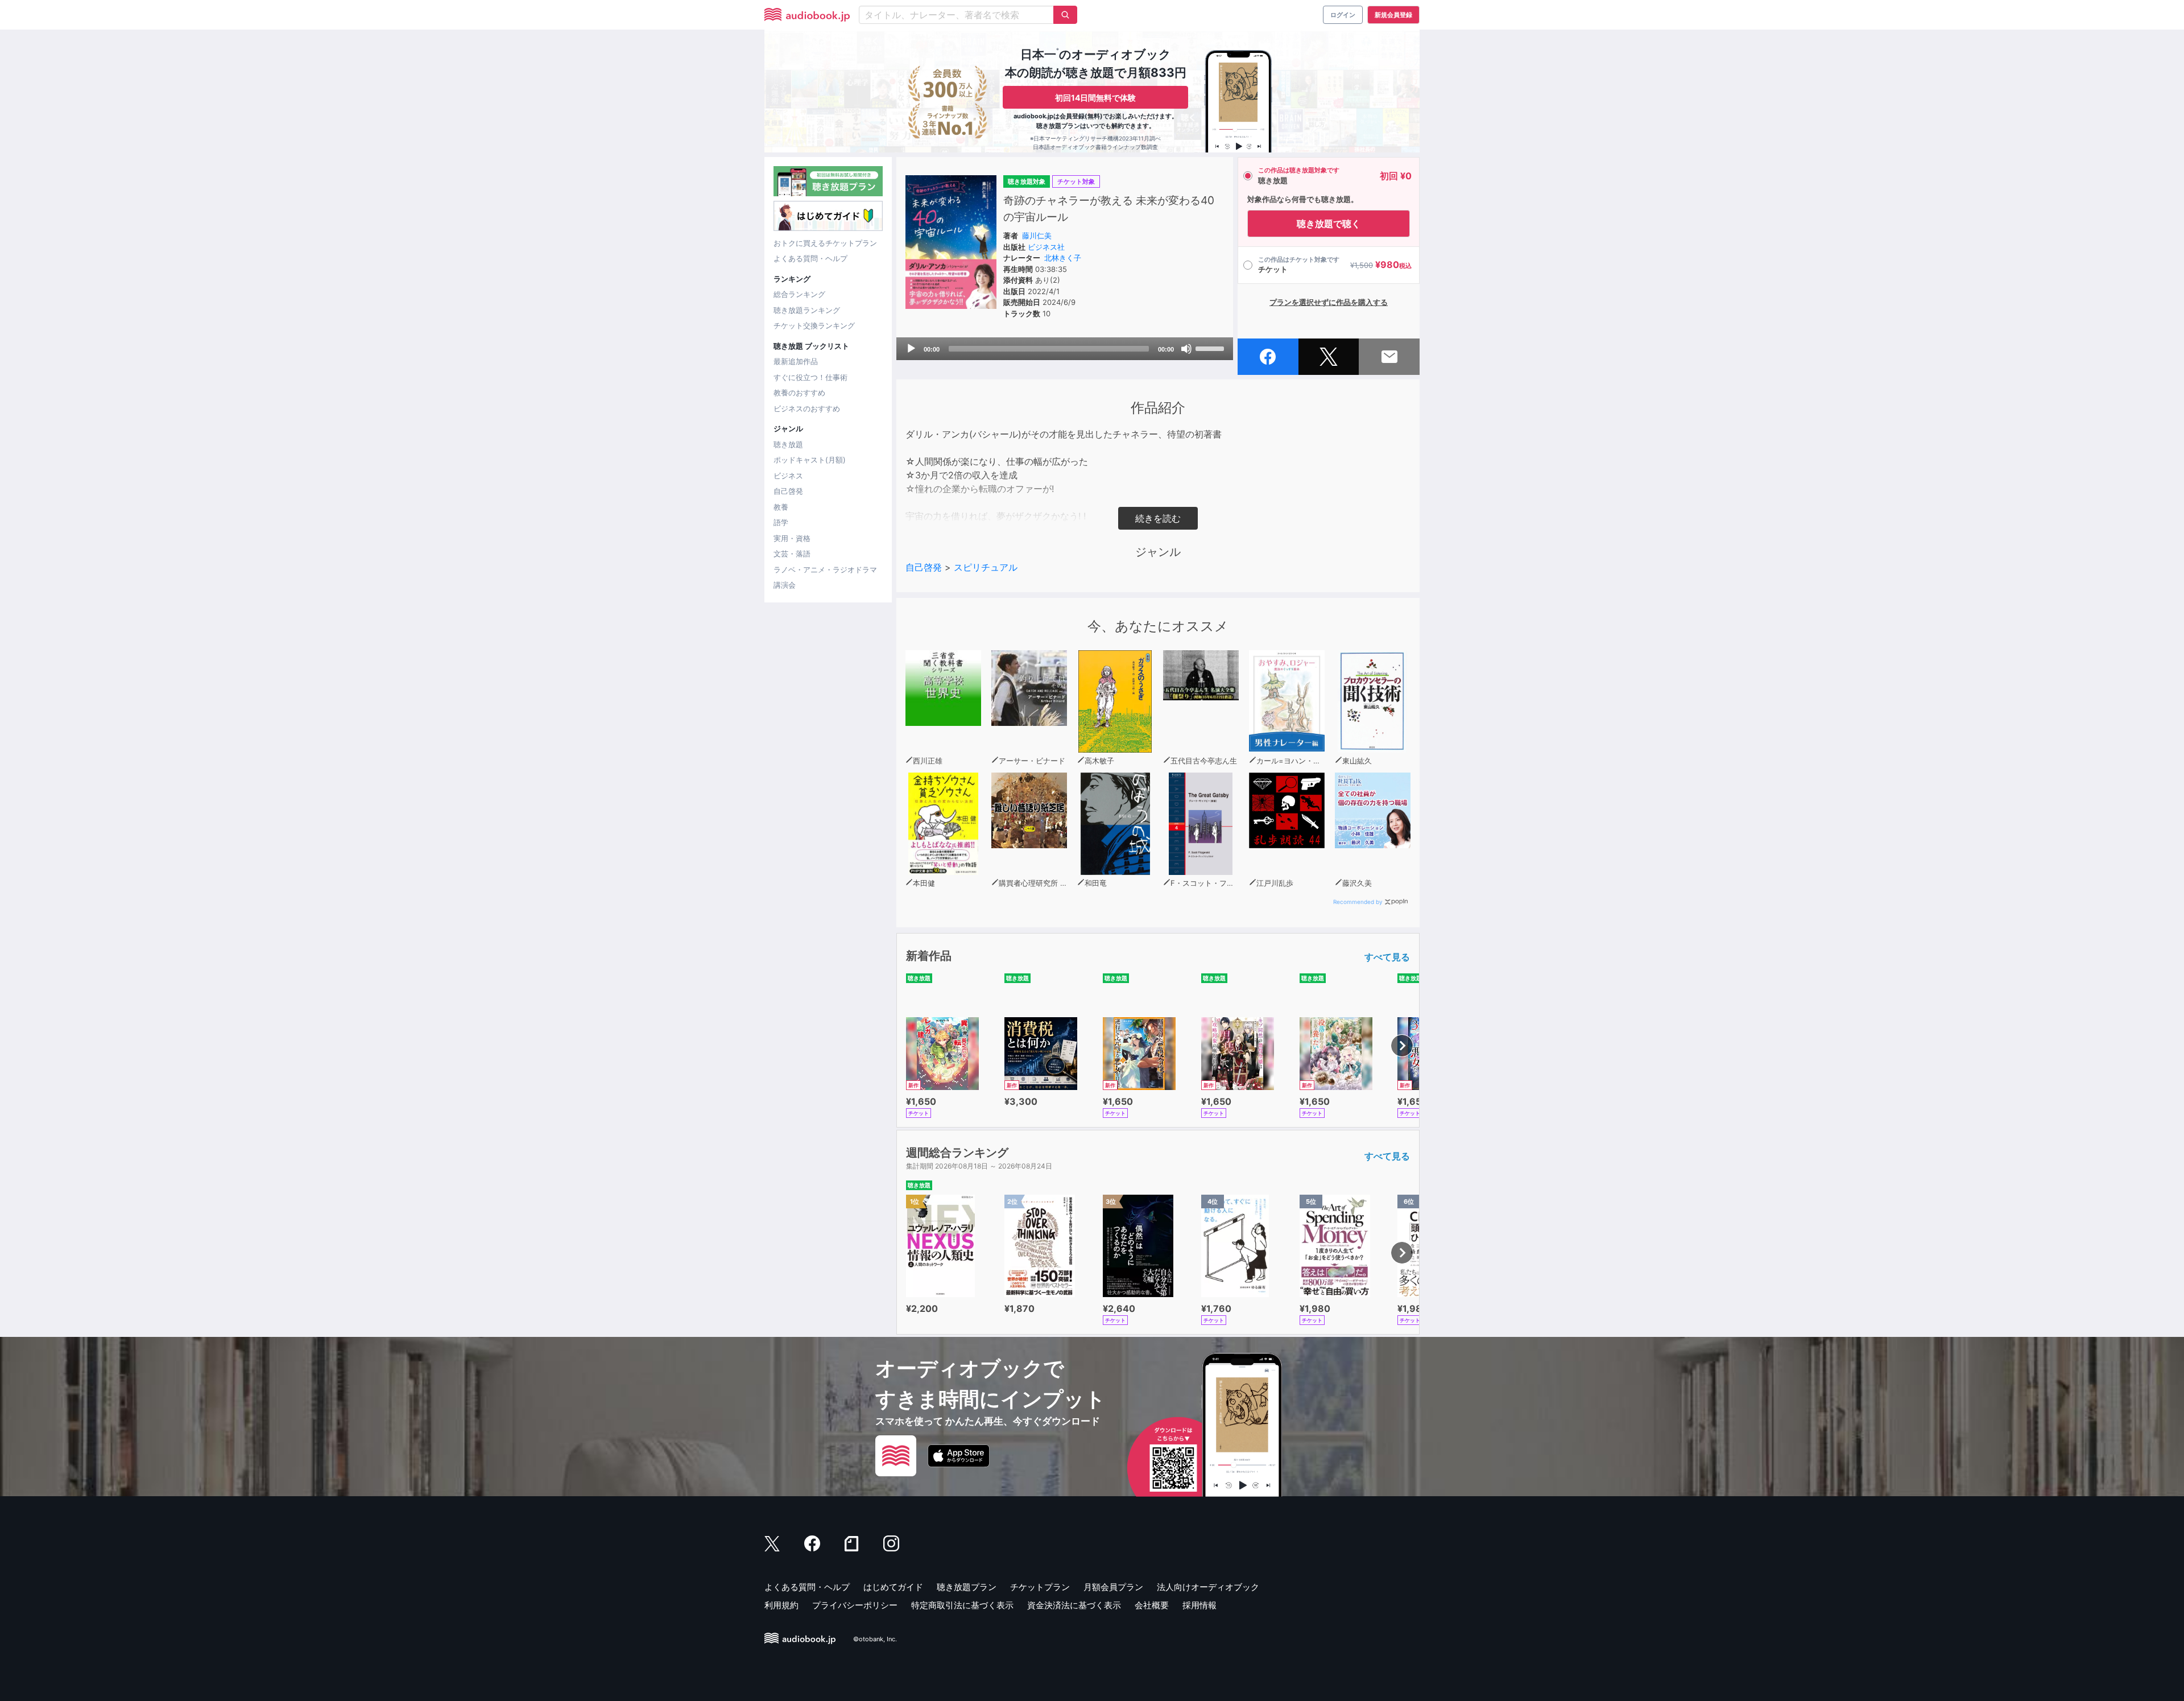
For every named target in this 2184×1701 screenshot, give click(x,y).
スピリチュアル (986, 567)
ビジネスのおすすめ (807, 408)
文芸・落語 (792, 554)
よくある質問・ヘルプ (810, 258)
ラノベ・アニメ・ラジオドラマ (825, 569)
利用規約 (781, 1605)
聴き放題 (788, 444)
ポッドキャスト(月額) (810, 460)
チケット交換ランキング (814, 325)
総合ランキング (799, 294)
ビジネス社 (1046, 247)
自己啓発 (788, 491)
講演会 (785, 585)
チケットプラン (1040, 1587)
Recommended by (1358, 902)
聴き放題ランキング (807, 310)
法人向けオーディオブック (1208, 1587)
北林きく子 (1063, 258)
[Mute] (1186, 349)
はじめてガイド (893, 1587)
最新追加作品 (796, 361)
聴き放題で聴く (1329, 224)
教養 (781, 507)
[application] (1065, 349)
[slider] (1211, 348)
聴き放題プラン (967, 1587)
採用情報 (1199, 1605)
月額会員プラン (1113, 1587)
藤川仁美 (1037, 236)
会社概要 (1152, 1605)
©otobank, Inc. (875, 1639)
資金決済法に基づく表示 (1074, 1605)
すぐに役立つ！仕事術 (810, 377)
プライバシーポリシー (855, 1605)
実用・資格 (792, 538)
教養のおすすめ (799, 393)
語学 (781, 522)
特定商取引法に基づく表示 (962, 1605)
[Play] (911, 349)
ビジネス (788, 476)
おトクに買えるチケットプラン (825, 243)
